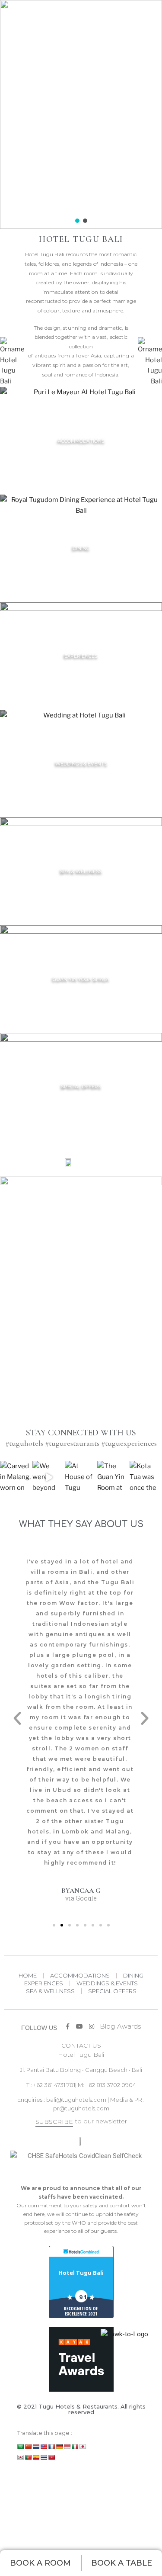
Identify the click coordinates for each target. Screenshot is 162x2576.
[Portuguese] (29, 2457)
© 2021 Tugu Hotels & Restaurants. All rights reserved (81, 2409)
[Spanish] (36, 2457)
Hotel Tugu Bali (81, 2273)
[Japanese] (83, 2447)
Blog (107, 2026)
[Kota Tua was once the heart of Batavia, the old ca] (146, 1477)
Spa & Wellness (50, 1991)
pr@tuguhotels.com (81, 2108)
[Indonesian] (67, 2447)
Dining (133, 1975)
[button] (77, 221)
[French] (52, 2447)
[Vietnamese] (52, 2457)
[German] (60, 2447)
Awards (129, 2026)
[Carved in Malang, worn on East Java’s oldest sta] (16, 1477)
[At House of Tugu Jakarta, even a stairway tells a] (81, 1477)
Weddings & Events (107, 1983)
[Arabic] (21, 2447)
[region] (81, 114)
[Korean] (21, 2457)
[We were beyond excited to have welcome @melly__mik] (49, 1477)
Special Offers (112, 1991)
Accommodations (80, 1975)
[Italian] (75, 2447)
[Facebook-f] (6, 215)
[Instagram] (32, 215)
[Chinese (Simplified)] (29, 2447)
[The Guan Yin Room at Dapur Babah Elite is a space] (113, 1477)
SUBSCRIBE (54, 2122)
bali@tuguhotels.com (76, 2100)
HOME (28, 1975)
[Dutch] (36, 2447)
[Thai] (44, 2457)
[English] (44, 2447)
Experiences (44, 1983)
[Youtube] (19, 215)
